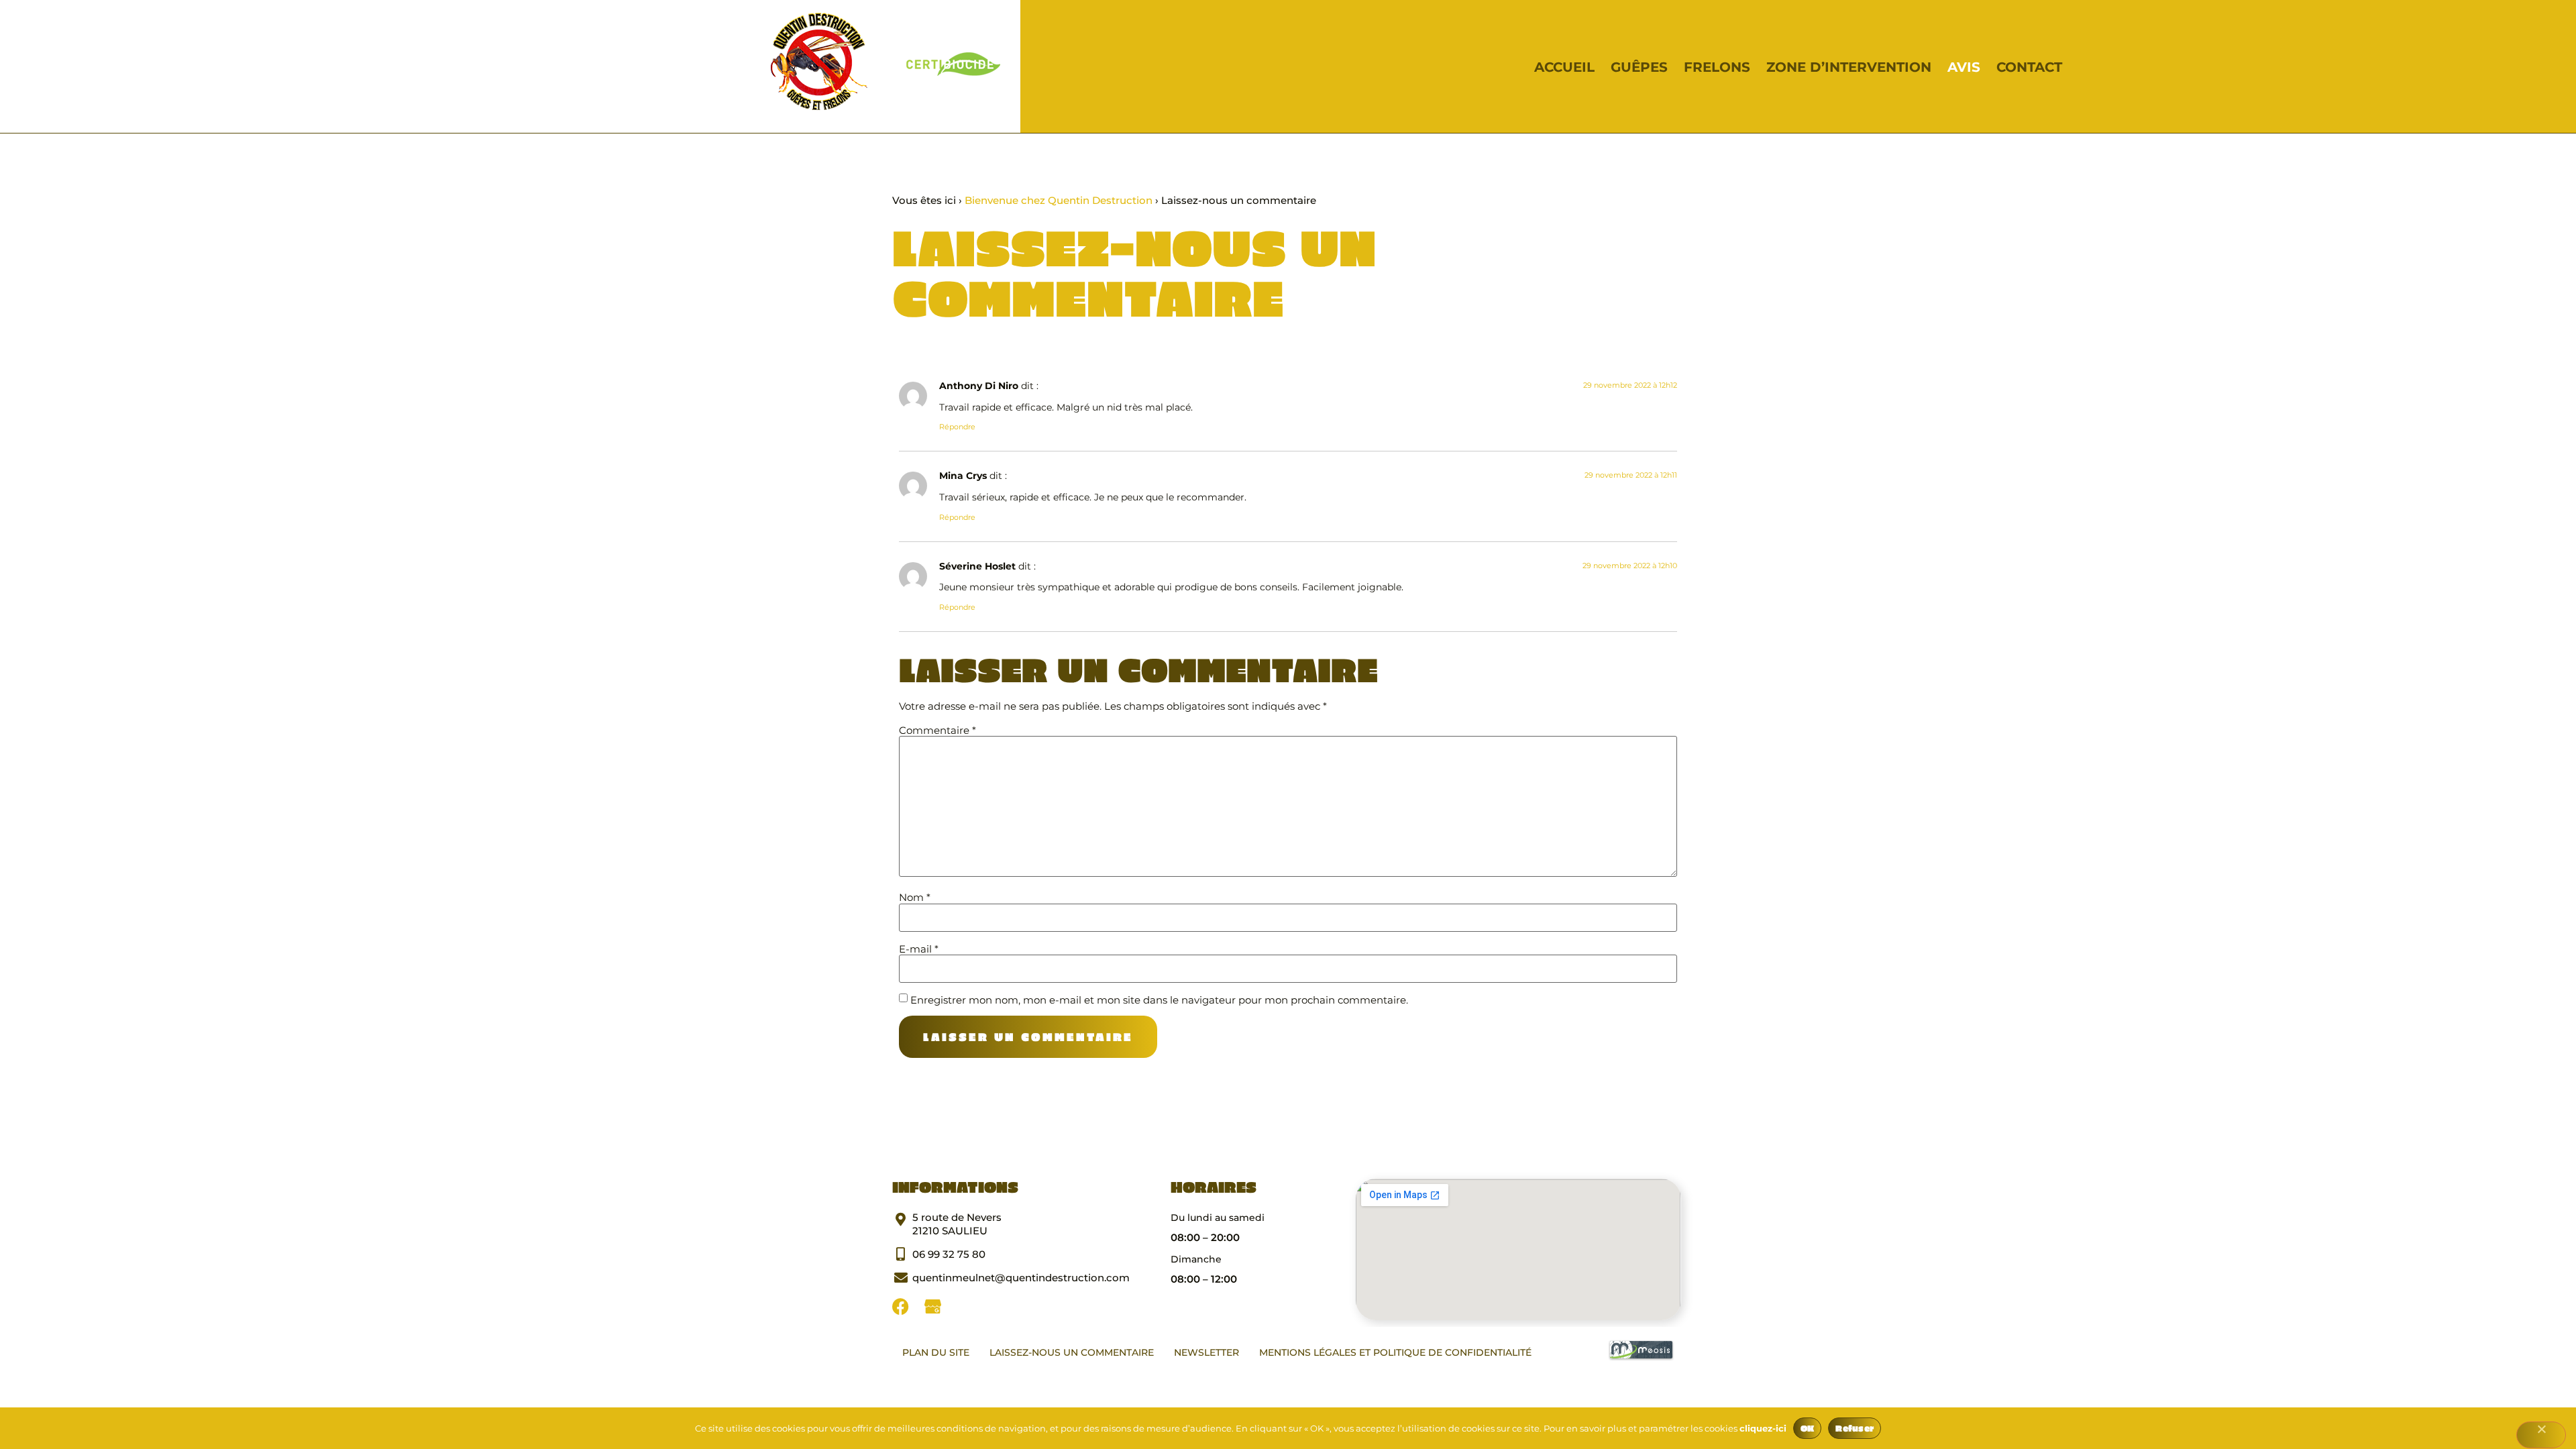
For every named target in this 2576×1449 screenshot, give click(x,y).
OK (1808, 1428)
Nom (915, 897)
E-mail (919, 949)
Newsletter (1206, 1352)
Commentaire (937, 730)
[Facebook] (901, 1306)
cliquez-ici (1763, 1428)
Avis (1964, 67)
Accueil (1564, 67)
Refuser (1855, 1428)
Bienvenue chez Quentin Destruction (1059, 200)
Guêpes (1639, 67)
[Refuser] (2541, 1435)
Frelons (1717, 67)
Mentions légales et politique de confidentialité (1395, 1352)
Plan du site (936, 1352)
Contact (2029, 67)
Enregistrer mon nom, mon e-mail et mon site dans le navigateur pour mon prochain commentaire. (1159, 1000)
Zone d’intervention (1849, 67)
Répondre (957, 427)
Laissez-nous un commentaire (1072, 1352)
